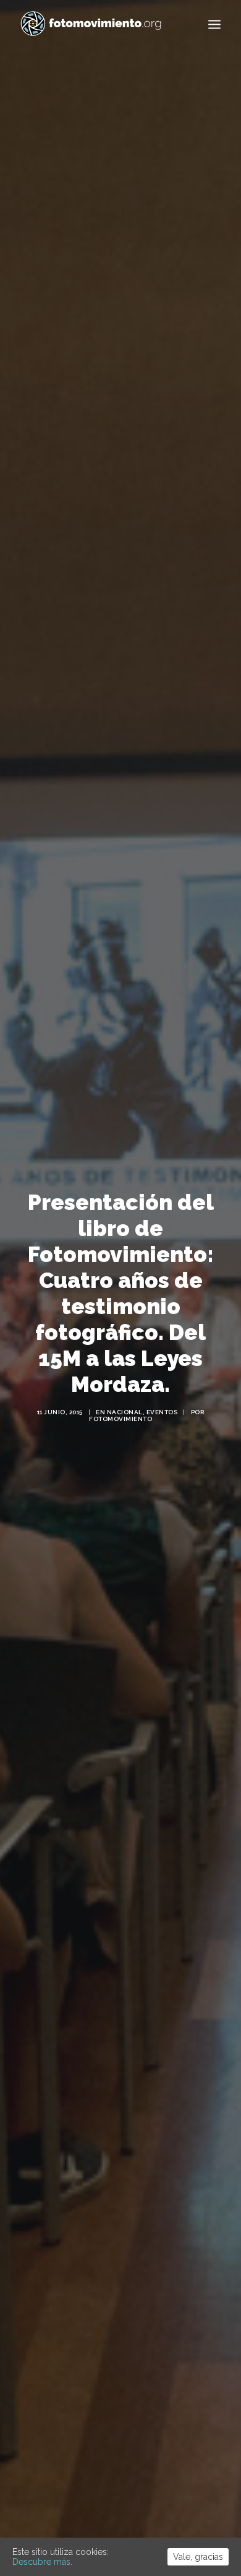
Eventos (162, 1412)
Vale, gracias (198, 2557)
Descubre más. (42, 2562)
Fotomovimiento (120, 1419)
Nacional (125, 1412)
